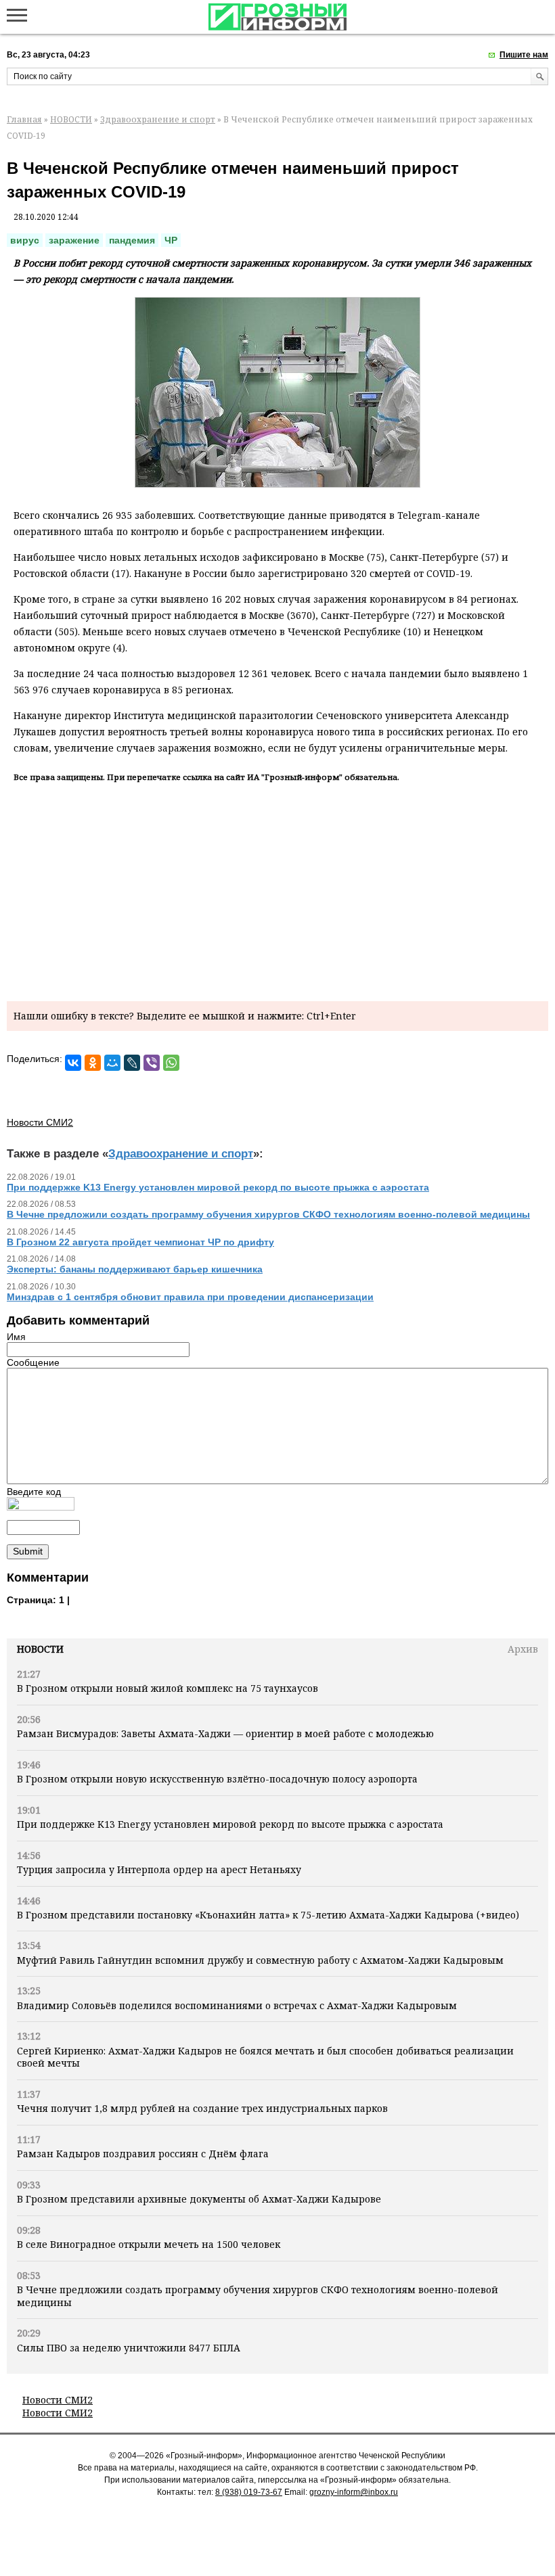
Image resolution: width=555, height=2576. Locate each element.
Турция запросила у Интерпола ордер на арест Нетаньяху (159, 1869)
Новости (40, 1649)
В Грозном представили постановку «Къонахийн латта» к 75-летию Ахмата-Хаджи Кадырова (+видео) (268, 1915)
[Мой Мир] (112, 1063)
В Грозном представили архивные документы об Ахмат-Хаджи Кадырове (199, 2199)
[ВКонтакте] (73, 1063)
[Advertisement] (277, 890)
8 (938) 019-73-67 (249, 2492)
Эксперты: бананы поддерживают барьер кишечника (135, 1269)
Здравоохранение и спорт (158, 119)
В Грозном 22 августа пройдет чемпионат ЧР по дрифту (140, 1242)
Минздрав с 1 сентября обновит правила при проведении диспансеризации (190, 1297)
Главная (24, 119)
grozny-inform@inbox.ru (354, 2492)
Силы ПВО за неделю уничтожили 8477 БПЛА (129, 2348)
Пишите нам (524, 55)
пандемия (132, 240)
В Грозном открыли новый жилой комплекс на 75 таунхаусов (168, 1688)
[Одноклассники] (93, 1063)
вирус (25, 240)
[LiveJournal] (132, 1063)
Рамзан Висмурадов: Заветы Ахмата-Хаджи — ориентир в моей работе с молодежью (225, 1733)
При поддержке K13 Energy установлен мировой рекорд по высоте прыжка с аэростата (230, 1824)
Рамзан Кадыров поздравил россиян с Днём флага (143, 2154)
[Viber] (152, 1063)
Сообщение (33, 1362)
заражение (74, 240)
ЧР (171, 240)
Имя (16, 1337)
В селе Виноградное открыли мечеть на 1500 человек (149, 2244)
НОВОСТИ (71, 119)
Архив (523, 1649)
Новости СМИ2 (58, 2400)
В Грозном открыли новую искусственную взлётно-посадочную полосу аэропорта (217, 1779)
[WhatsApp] (171, 1063)
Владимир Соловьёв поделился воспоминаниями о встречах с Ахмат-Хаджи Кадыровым (237, 2005)
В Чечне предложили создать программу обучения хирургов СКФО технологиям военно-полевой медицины (258, 2296)
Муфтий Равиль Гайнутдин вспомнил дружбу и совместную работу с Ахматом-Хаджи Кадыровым (260, 1960)
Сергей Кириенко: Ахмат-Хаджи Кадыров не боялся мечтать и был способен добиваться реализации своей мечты (265, 2057)
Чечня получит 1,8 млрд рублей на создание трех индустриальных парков (202, 2108)
